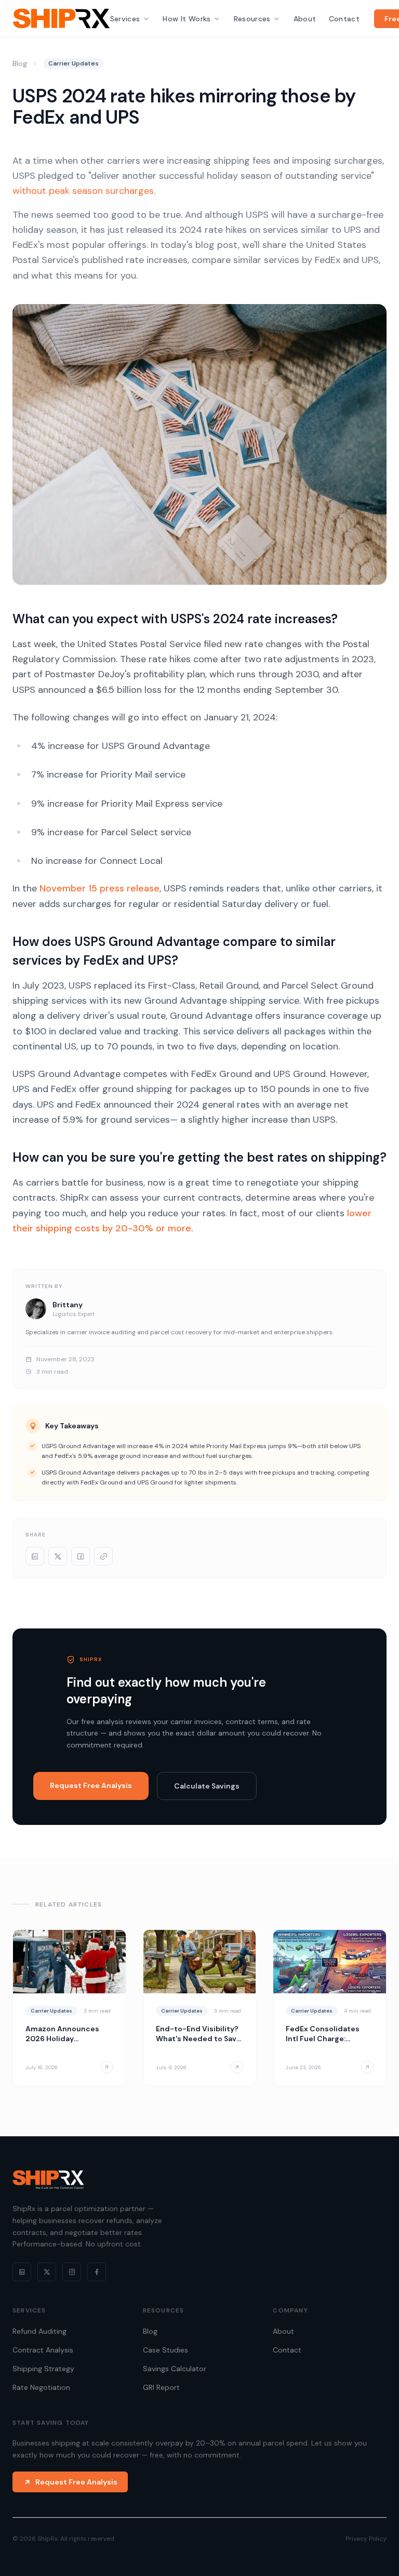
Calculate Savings (207, 1786)
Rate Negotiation (41, 2387)
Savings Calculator (175, 2369)
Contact (344, 19)
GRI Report (161, 2387)
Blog (20, 63)
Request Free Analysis (91, 1785)
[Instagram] (72, 2272)
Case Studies (165, 2350)
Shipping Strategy (43, 2369)
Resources (252, 19)
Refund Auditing (39, 2331)
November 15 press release (99, 888)
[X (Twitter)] (47, 2272)
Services (125, 19)
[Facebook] (97, 2272)
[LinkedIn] (22, 2272)
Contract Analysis (43, 2350)
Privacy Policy (366, 2539)
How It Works (187, 19)
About (305, 19)
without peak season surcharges (83, 191)
